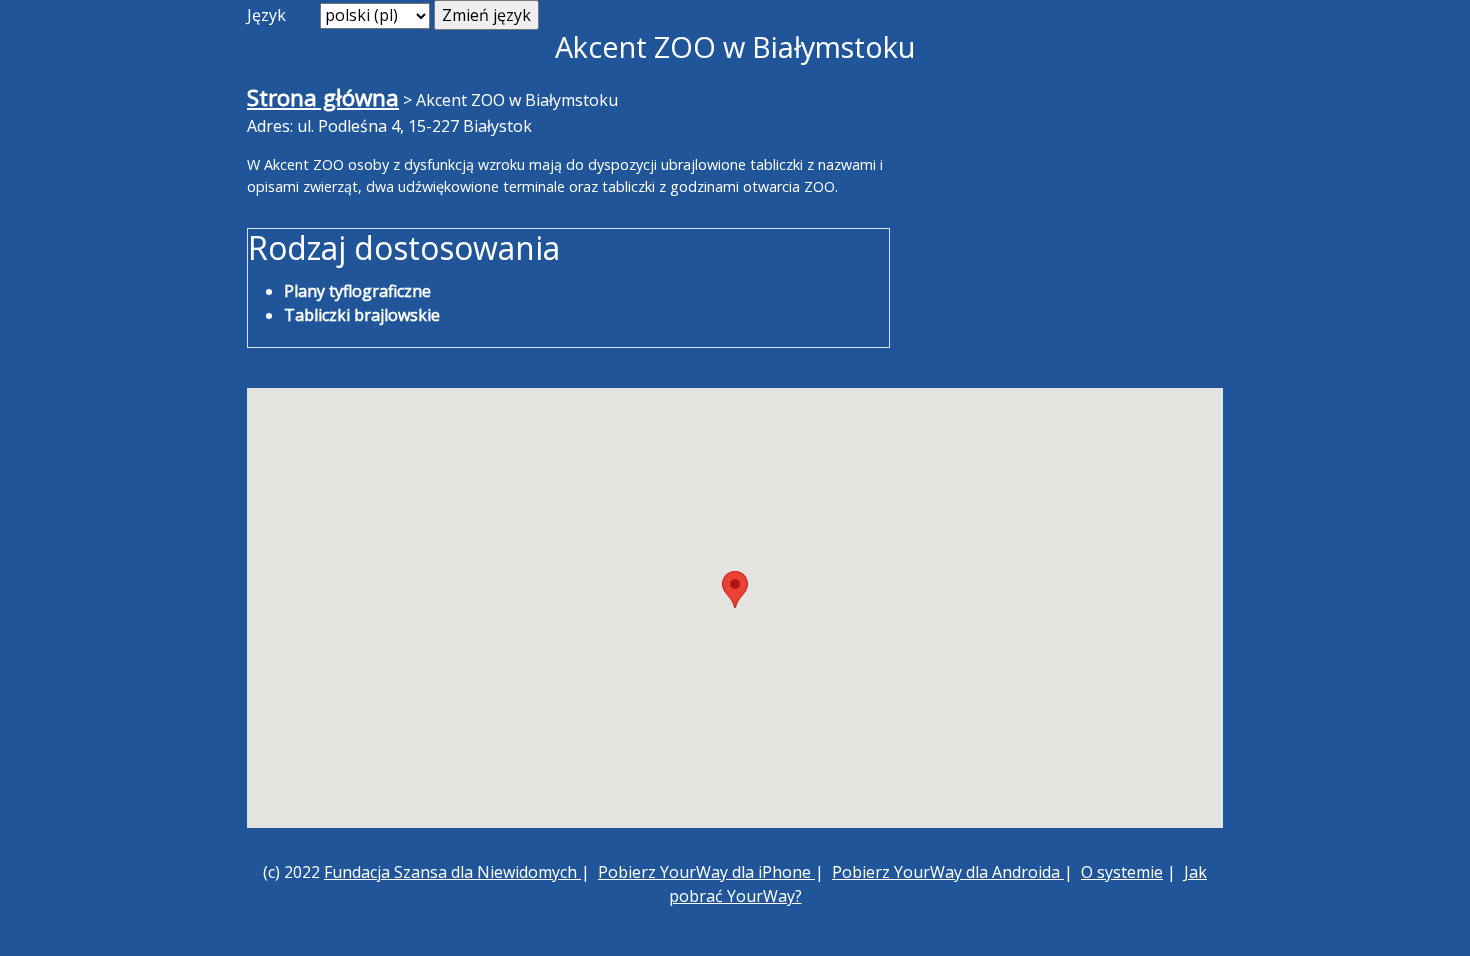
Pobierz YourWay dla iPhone (706, 872)
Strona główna (323, 97)
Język (266, 15)
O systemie (1122, 872)
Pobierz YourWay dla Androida (948, 872)
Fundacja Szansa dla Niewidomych (452, 872)
